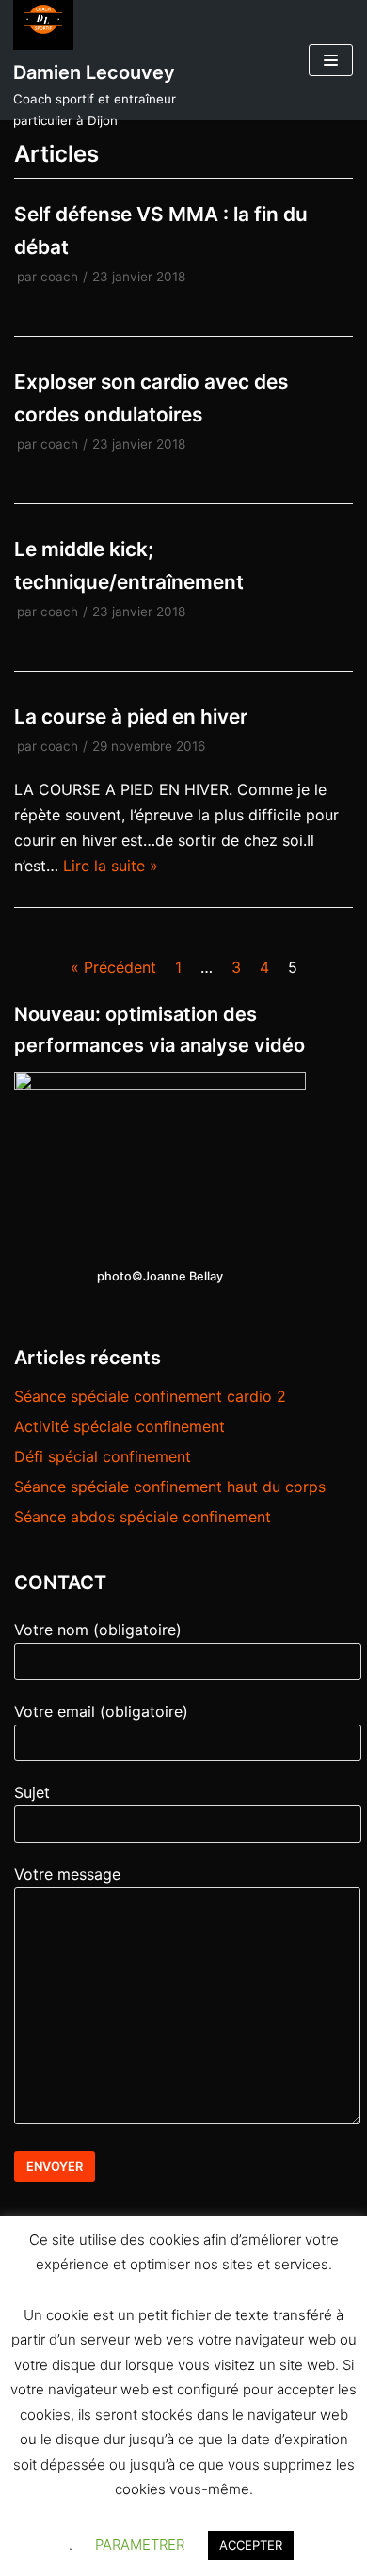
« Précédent (113, 967)
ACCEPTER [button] (251, 2545)
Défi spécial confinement (103, 1456)
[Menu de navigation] (331, 60)
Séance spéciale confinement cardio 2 (150, 1396)
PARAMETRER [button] (140, 2544)
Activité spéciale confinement (120, 1426)
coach (59, 277)
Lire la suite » (111, 866)
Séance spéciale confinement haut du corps (170, 1487)
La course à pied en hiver (131, 716)
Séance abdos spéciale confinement (143, 1517)
